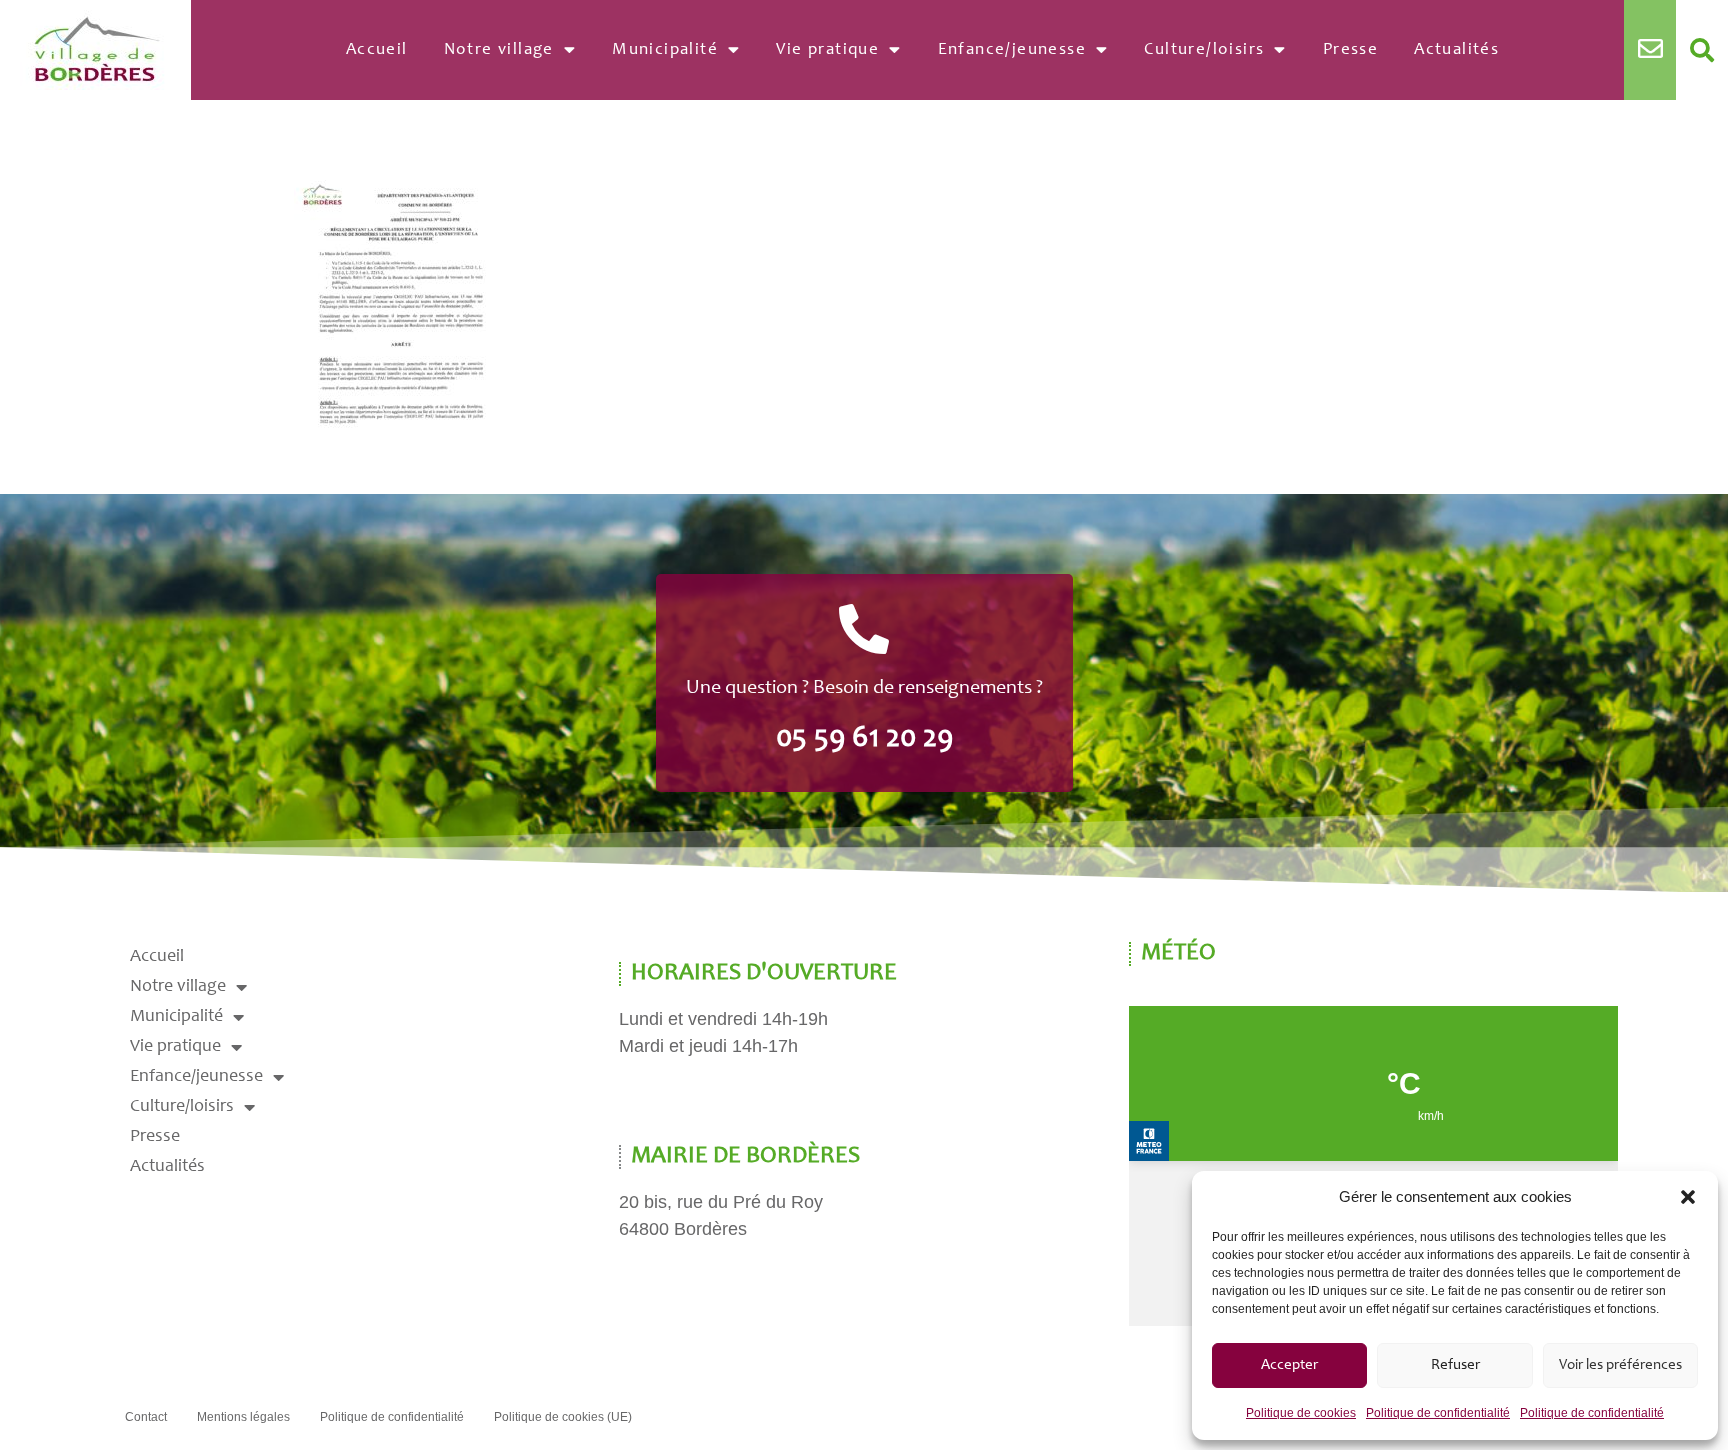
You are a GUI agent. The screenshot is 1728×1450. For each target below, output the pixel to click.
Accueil (377, 50)
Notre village (499, 50)
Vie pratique (827, 50)
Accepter (1289, 1365)
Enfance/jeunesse (1012, 50)
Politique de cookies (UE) (563, 1417)
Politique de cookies (1301, 1413)
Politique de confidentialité (1438, 1413)
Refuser (1455, 1365)
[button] (1688, 1197)
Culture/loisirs (1204, 50)
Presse (1350, 50)
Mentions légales (243, 1417)
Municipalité (665, 50)
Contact (146, 1417)
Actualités (1456, 50)
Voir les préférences (1620, 1365)
